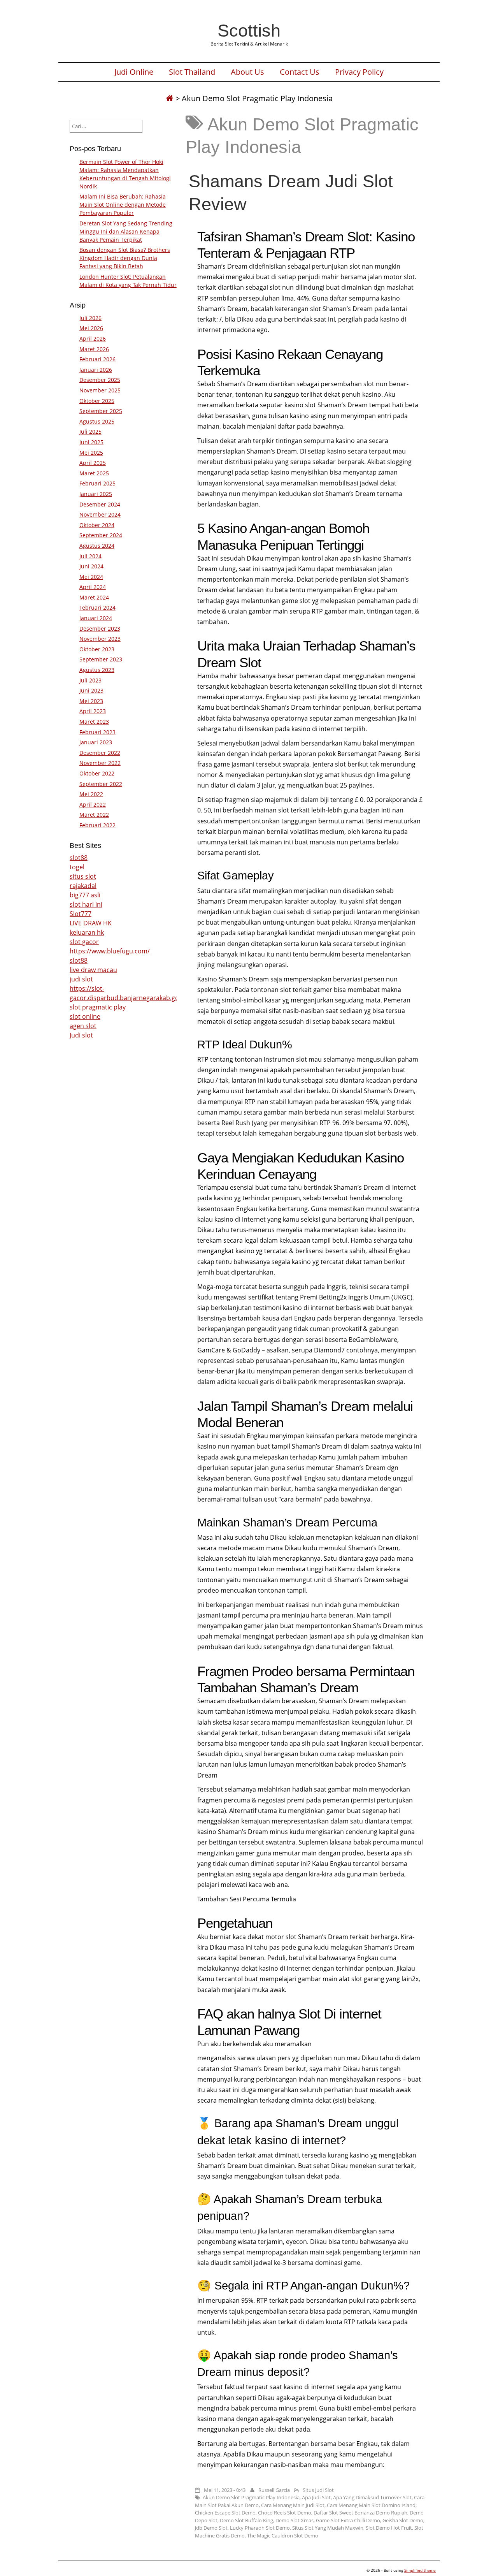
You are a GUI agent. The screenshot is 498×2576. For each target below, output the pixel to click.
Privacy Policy (359, 72)
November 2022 (100, 763)
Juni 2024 (91, 566)
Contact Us (300, 72)
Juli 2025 (90, 432)
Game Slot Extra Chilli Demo (348, 2520)
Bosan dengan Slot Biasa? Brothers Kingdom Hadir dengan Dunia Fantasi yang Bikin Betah (125, 258)
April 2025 (93, 463)
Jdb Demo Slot (211, 2528)
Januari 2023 (96, 742)
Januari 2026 (96, 370)
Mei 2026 (91, 328)
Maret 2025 (94, 473)
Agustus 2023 (97, 670)
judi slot (81, 979)
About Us (247, 72)
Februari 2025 (97, 483)
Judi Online (134, 72)
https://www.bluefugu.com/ (110, 951)
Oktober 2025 (97, 401)
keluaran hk (87, 932)
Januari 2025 (96, 494)
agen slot (83, 1026)
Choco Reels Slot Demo (285, 2513)
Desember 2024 (100, 504)
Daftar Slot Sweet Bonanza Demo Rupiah (360, 2513)
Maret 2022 (94, 815)
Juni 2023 (91, 690)
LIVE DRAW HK (91, 923)
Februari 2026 (97, 359)
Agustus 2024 (97, 546)
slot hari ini (86, 904)
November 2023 (100, 639)
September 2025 (101, 411)
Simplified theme (420, 2570)
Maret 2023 (94, 722)
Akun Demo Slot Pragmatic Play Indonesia (251, 2497)
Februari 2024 (97, 608)
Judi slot (81, 1035)
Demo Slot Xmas (295, 2520)
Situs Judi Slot (318, 2490)
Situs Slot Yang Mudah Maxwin (328, 2528)
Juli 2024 (90, 556)
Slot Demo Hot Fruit (389, 2528)
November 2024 (100, 514)
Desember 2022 (100, 753)
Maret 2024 (94, 597)
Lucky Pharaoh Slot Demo (260, 2528)
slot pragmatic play (98, 1007)
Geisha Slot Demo (403, 2520)
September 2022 (101, 784)
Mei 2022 (91, 794)
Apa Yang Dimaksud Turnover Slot (372, 2497)
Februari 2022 (97, 825)
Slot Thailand (192, 72)
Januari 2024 (96, 618)
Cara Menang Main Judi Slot (293, 2505)
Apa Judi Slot (316, 2497)
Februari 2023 (97, 732)
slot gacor (84, 942)
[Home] (170, 98)
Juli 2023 (90, 680)
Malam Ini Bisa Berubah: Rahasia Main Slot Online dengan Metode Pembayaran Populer (123, 205)
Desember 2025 (100, 380)
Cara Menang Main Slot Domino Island (371, 2505)
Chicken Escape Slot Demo (225, 2513)
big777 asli (85, 895)
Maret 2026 (94, 349)
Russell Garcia (274, 2490)
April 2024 (93, 587)
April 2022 (93, 804)
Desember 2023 (100, 629)
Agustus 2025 (97, 421)
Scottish (249, 30)
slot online (85, 1016)
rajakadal (83, 886)
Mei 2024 (91, 577)
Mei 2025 (91, 453)
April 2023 (93, 711)
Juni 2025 (91, 442)
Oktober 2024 (97, 525)
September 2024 (101, 535)
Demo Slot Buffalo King (246, 2520)
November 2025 (100, 390)
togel (77, 867)
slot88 (79, 858)
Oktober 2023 (97, 649)
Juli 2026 (90, 318)
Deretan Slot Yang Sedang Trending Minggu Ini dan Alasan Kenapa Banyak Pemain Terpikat (126, 231)
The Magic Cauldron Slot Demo (283, 2536)
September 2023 (101, 659)
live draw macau (93, 970)
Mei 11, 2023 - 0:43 (225, 2490)
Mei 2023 (91, 701)
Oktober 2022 (97, 773)
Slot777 (81, 914)
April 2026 (93, 338)
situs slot (83, 876)
